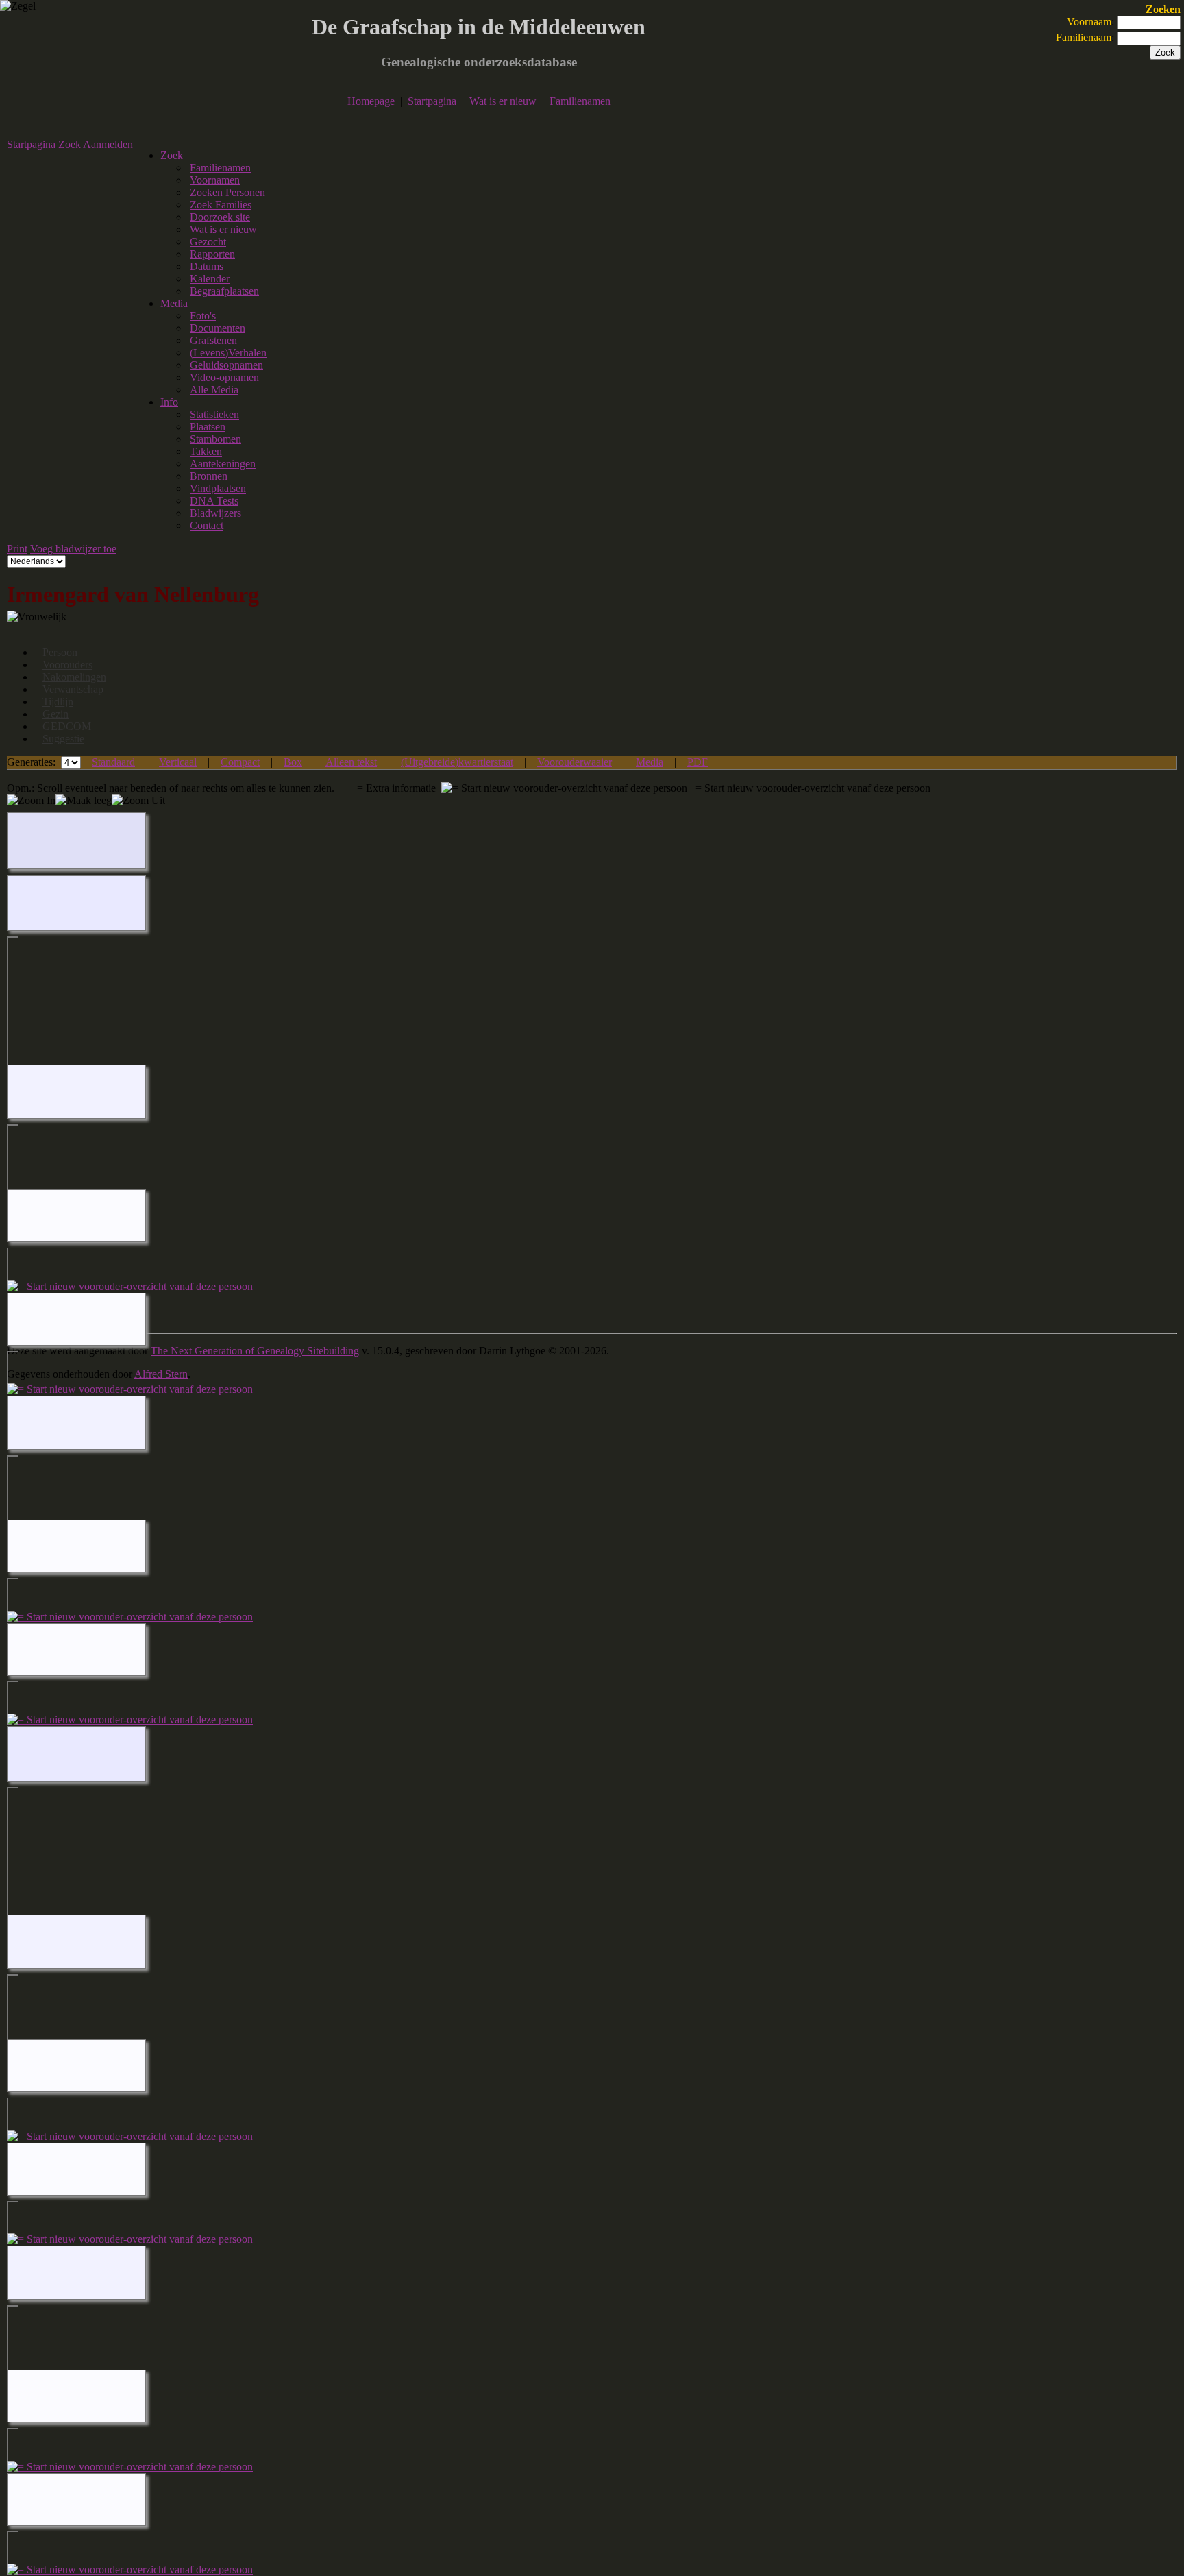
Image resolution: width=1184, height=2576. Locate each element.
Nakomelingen (74, 677)
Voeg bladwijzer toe (73, 549)
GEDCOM (67, 726)
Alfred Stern (161, 1374)
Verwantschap (73, 689)
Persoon (60, 652)
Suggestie (63, 739)
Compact (240, 762)
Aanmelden (108, 144)
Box (293, 762)
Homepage (371, 101)
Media (174, 303)
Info (169, 402)
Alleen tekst (351, 762)
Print (17, 549)
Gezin (56, 714)
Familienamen (580, 101)
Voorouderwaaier (575, 762)
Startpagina (432, 101)
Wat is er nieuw (503, 101)
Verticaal (178, 762)
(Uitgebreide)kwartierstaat (457, 762)
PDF (698, 762)
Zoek (70, 144)
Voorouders (67, 665)
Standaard (113, 762)
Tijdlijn (58, 702)
